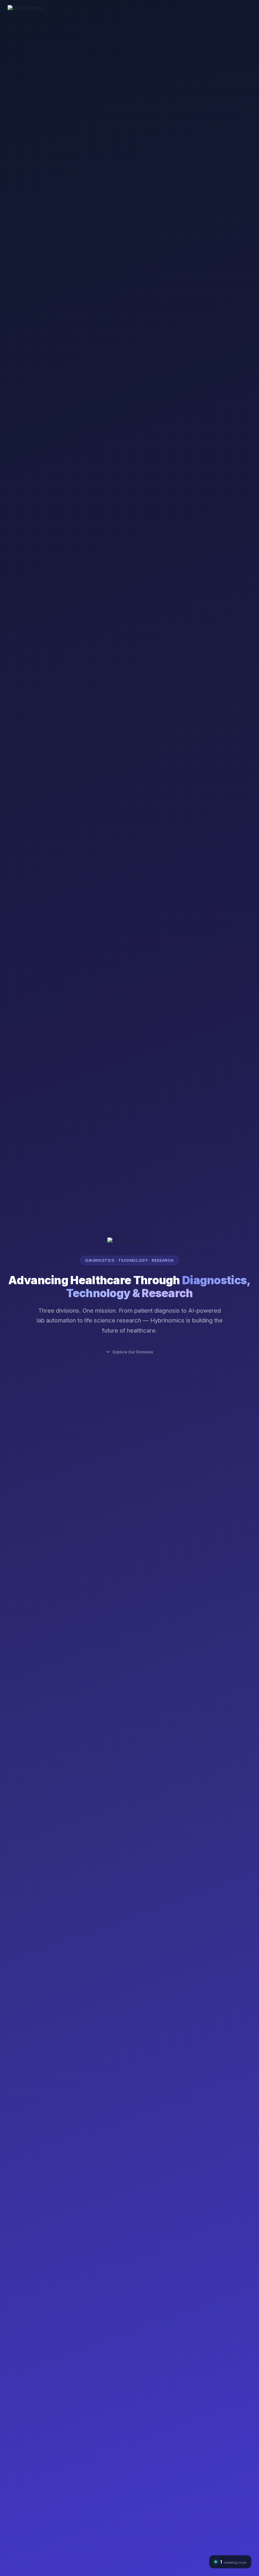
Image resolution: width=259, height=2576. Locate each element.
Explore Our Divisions (133, 1352)
